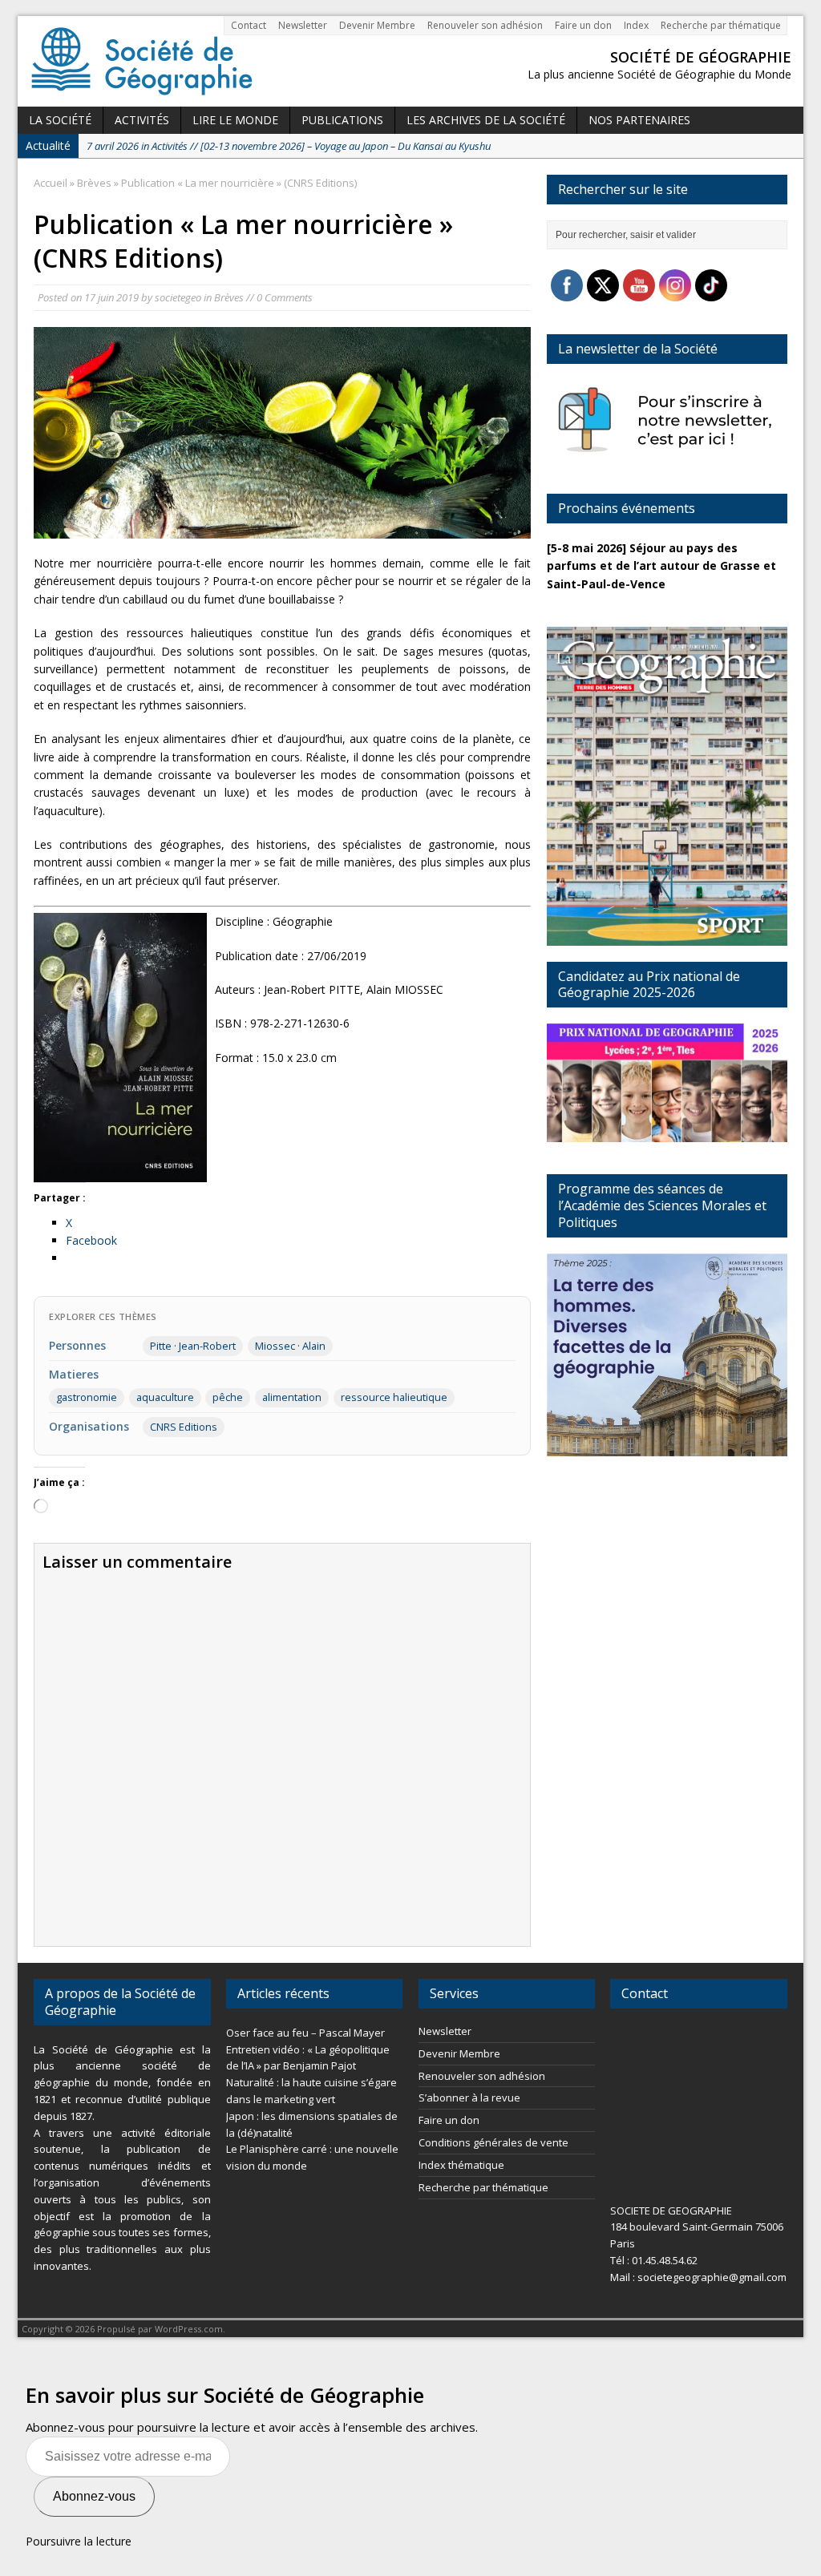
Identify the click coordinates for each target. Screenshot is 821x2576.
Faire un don (583, 25)
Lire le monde (235, 120)
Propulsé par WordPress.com (160, 2329)
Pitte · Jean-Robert (193, 1346)
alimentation (292, 1397)
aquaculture (165, 1397)
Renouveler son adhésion (485, 25)
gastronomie (87, 1397)
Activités (142, 120)
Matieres (74, 1374)
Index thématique (461, 2165)
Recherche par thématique (721, 25)
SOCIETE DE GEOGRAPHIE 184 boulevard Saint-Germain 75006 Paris (697, 2227)
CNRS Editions (184, 1427)
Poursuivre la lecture (79, 2541)
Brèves (229, 297)
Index (636, 25)
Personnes (77, 1345)
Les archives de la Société (486, 120)
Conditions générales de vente (493, 2142)
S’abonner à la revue (469, 2098)
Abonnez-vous (94, 2496)
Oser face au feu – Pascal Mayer (305, 2033)
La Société (60, 120)
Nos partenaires (639, 120)
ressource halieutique (394, 1397)
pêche (228, 1397)
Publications (342, 120)
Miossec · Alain (290, 1346)
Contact (249, 25)
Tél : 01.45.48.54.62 (654, 2260)
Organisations (89, 1426)
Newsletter (303, 25)
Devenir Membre (377, 25)
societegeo (178, 297)
